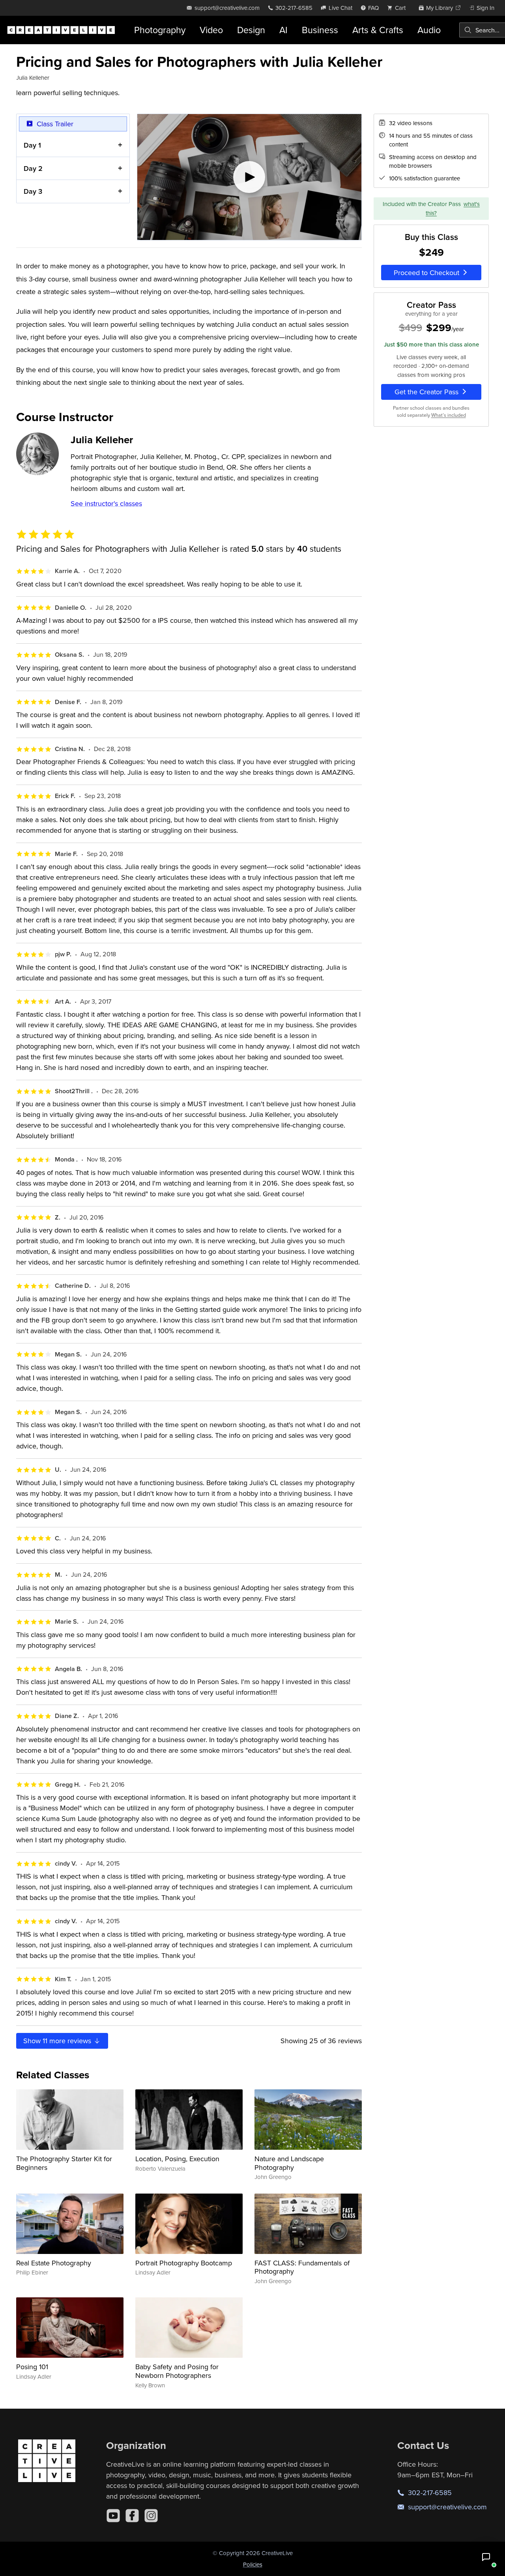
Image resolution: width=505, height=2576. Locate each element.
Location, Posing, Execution (177, 2159)
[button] (486, 2557)
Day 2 (33, 168)
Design (251, 30)
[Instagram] (151, 2516)
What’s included (449, 415)
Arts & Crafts (378, 30)
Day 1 (32, 145)
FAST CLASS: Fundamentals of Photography (302, 2267)
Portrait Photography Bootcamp (184, 2263)
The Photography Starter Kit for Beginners (64, 2163)
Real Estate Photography (54, 2263)
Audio (429, 30)
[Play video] (249, 177)
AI (283, 30)
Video (211, 30)
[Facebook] (132, 2516)
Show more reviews (58, 2041)
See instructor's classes (106, 503)
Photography (160, 30)
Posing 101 (32, 2367)
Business (320, 30)
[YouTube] (113, 2516)
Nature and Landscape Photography (289, 2163)
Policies (253, 2564)
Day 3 (33, 191)
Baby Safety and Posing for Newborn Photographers (177, 2371)
